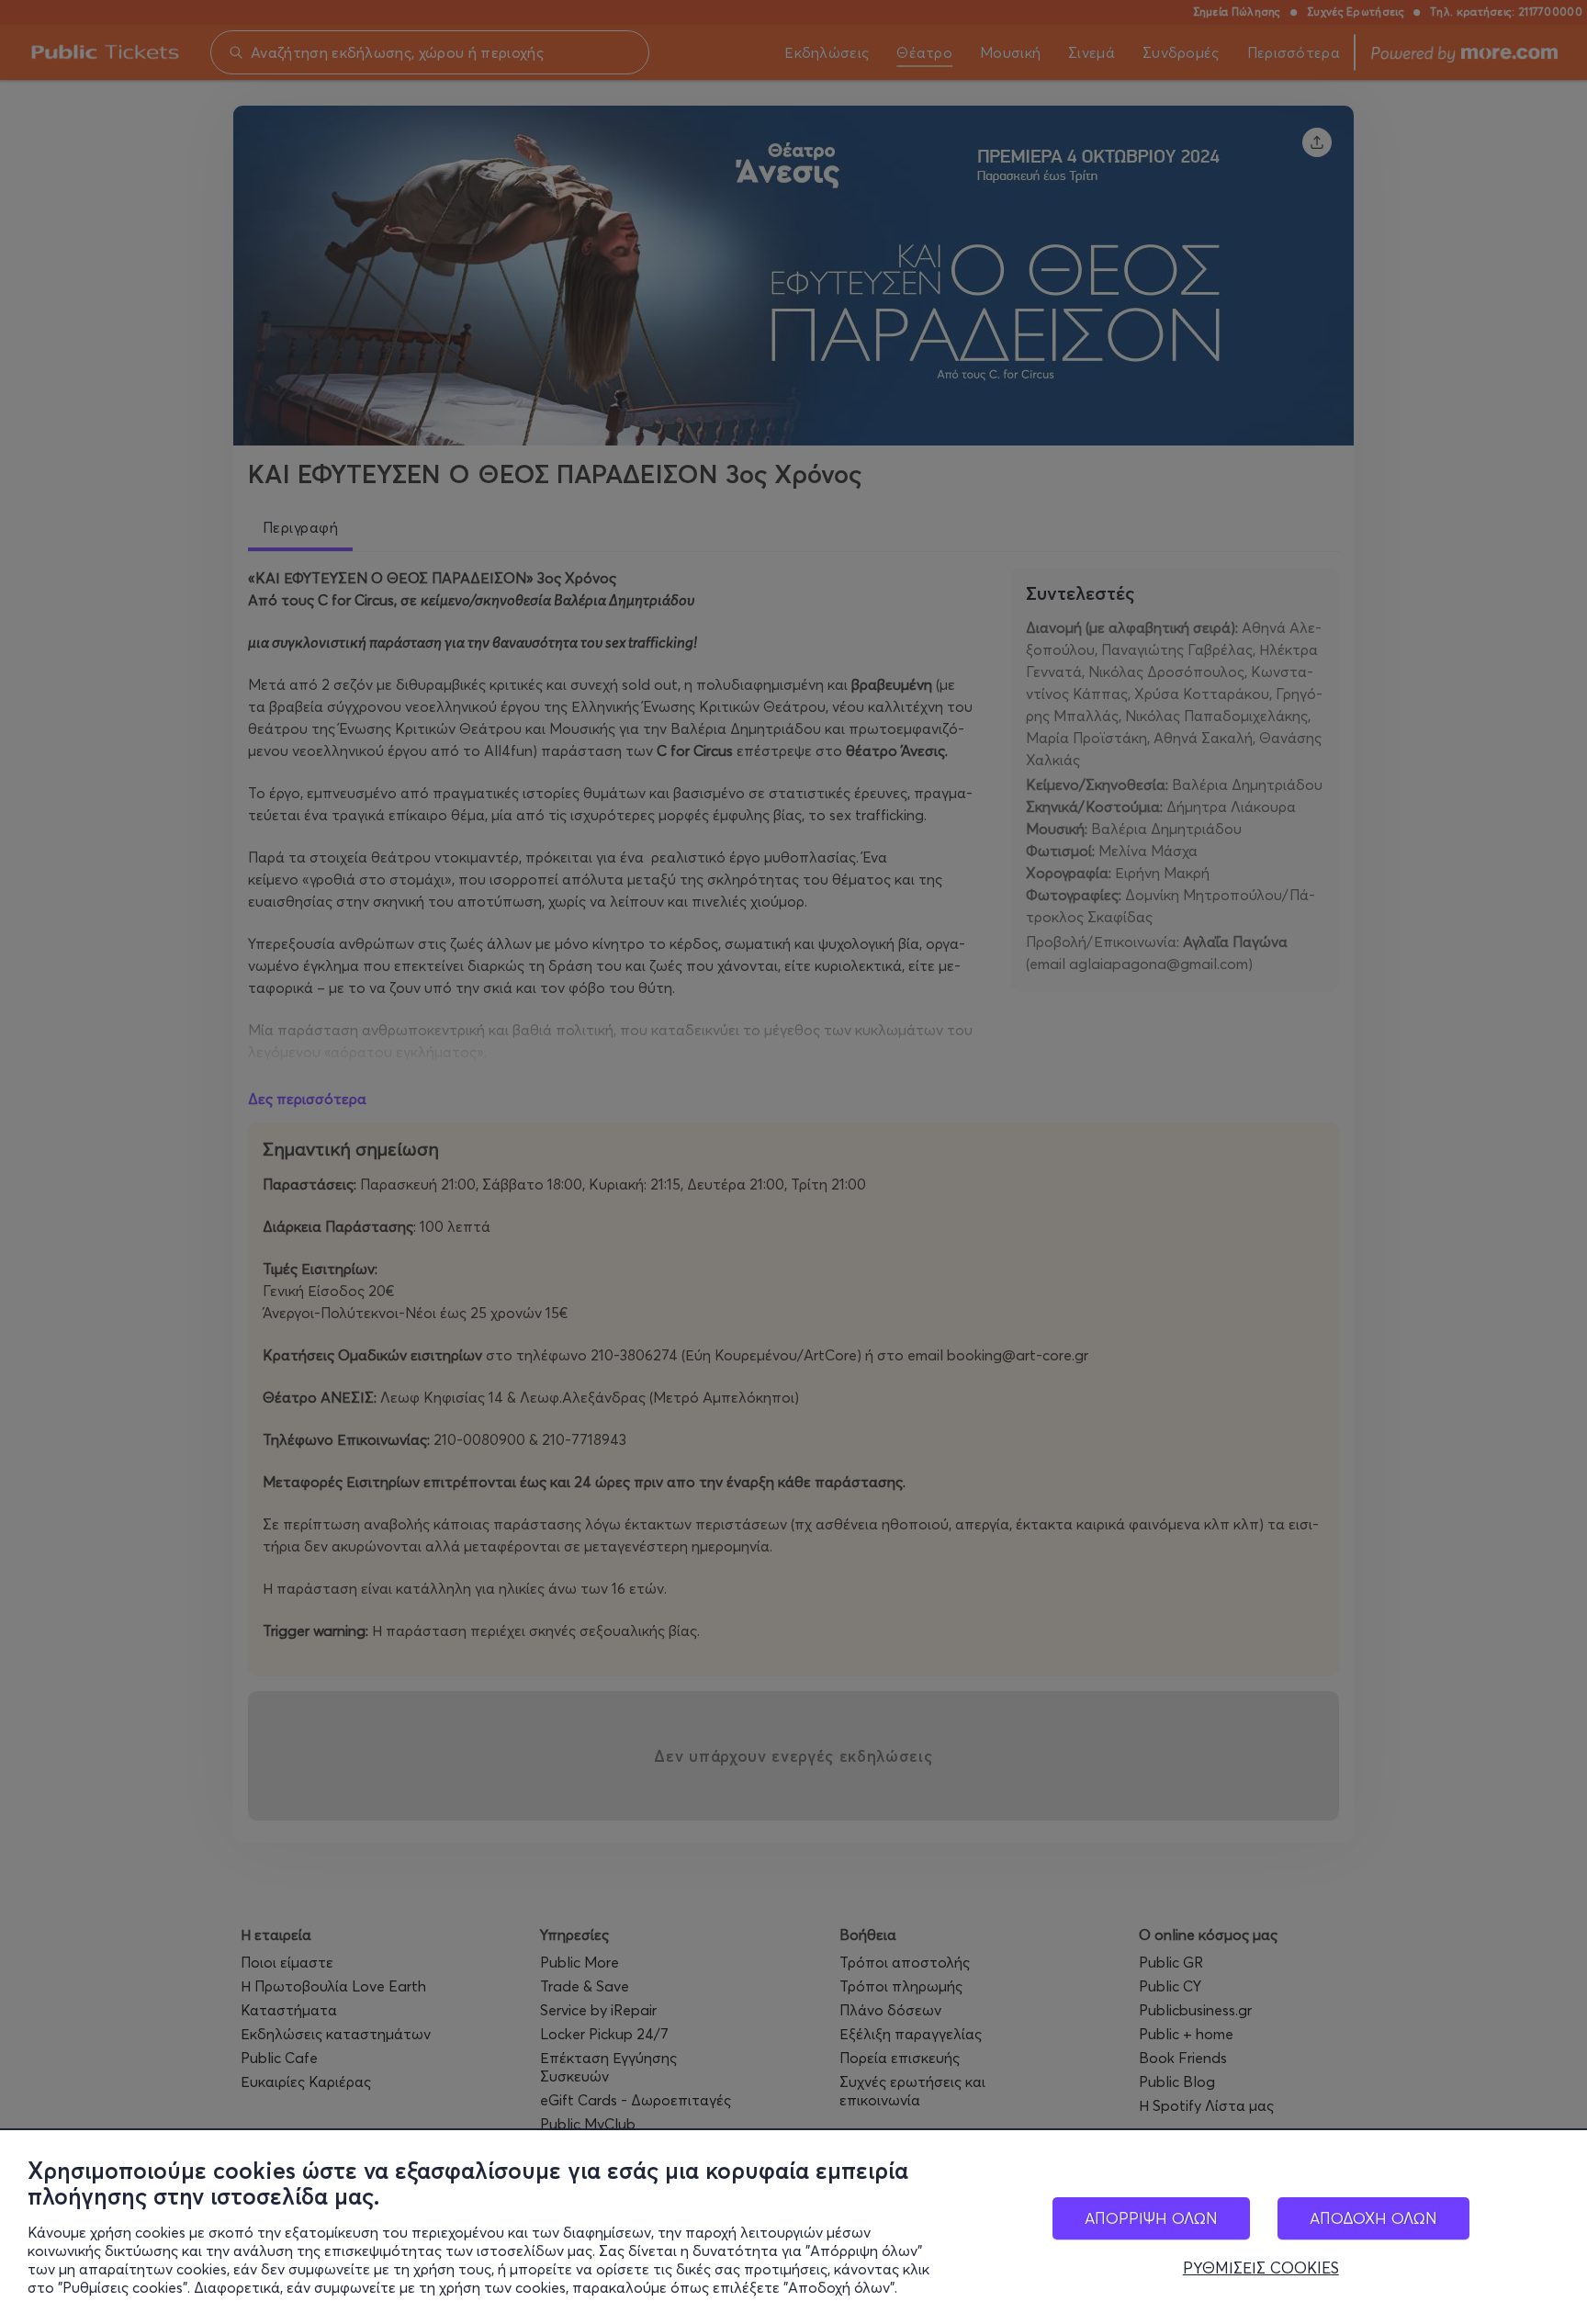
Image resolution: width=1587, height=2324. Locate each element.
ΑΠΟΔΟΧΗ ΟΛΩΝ (1373, 2218)
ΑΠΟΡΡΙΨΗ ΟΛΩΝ (1151, 2218)
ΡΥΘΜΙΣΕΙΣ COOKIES (1261, 2268)
